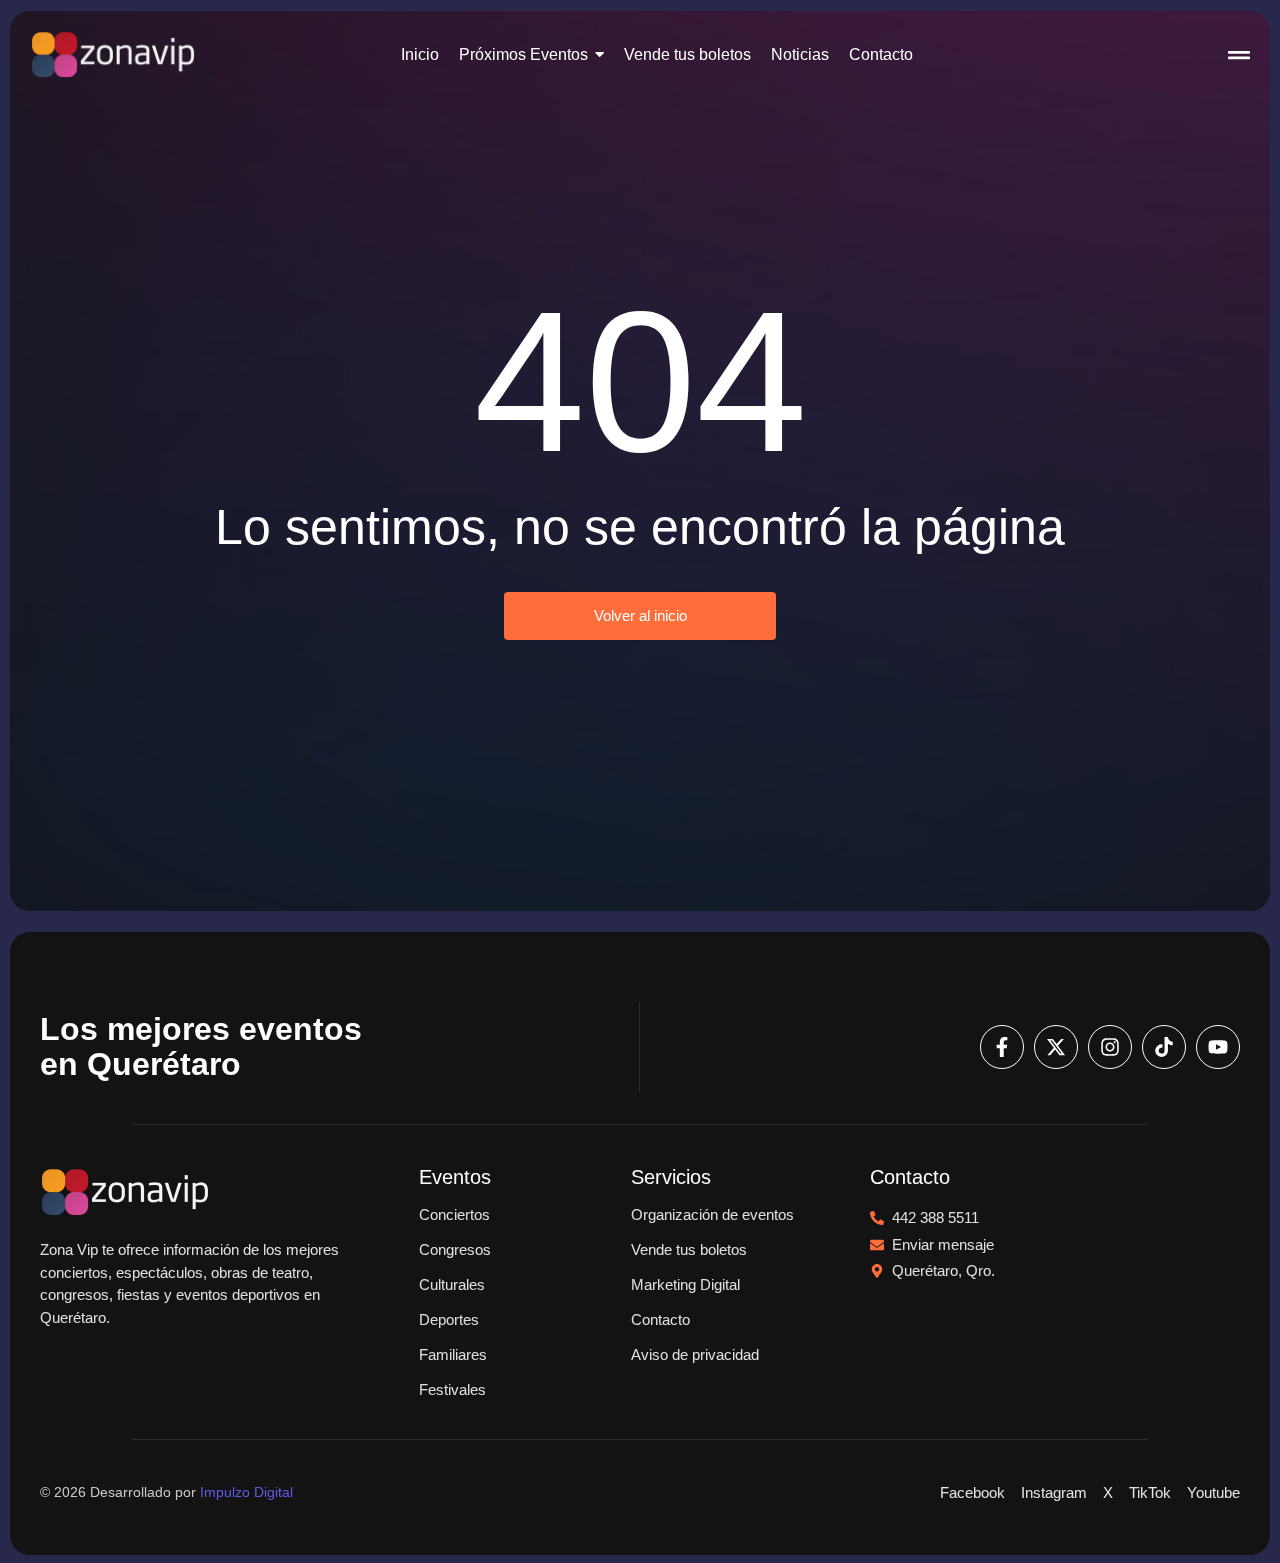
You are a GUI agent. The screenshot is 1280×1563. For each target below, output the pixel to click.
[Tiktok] (1164, 1047)
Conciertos (454, 1214)
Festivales (452, 1389)
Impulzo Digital (246, 1492)
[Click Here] (1239, 58)
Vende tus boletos (689, 1249)
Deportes (449, 1319)
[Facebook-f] (1002, 1047)
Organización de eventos (712, 1214)
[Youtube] (1218, 1047)
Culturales (452, 1284)
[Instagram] (1110, 1047)
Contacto (660, 1319)
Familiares (453, 1354)
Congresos (455, 1249)
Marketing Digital (685, 1284)
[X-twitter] (1056, 1047)
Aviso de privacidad (695, 1354)
